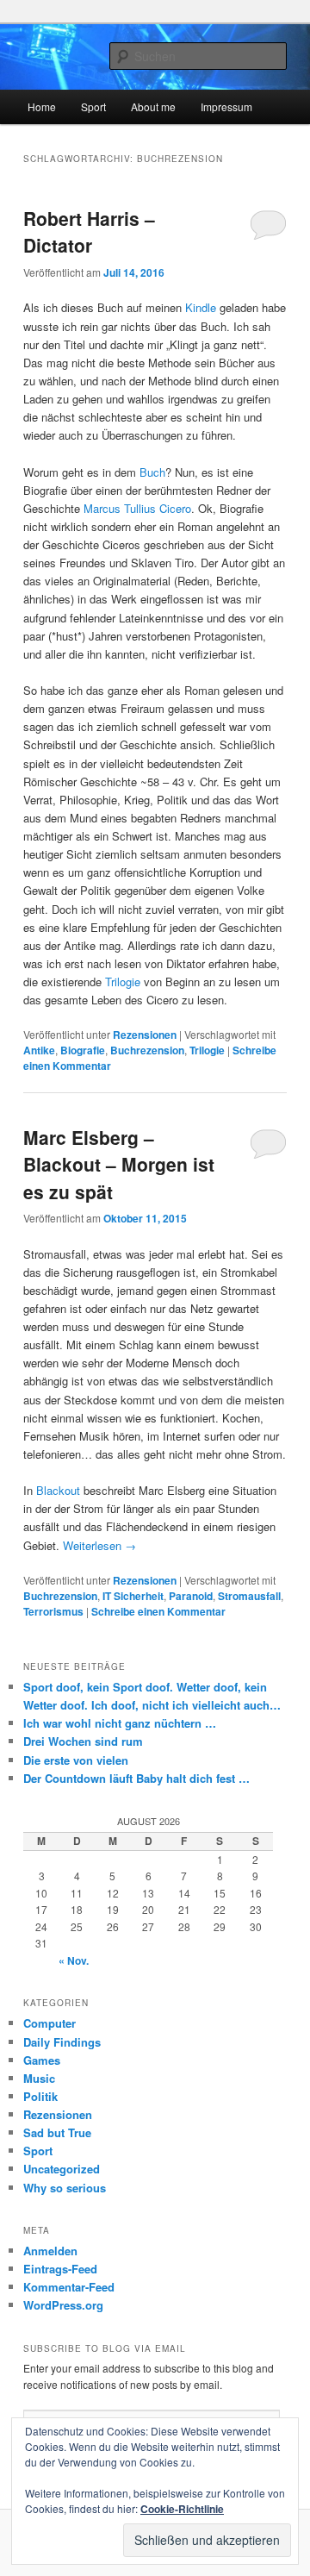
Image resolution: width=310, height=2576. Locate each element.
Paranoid (191, 1596)
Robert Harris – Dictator (89, 232)
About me (153, 106)
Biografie (83, 1050)
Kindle (201, 307)
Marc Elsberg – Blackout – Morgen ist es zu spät (119, 1164)
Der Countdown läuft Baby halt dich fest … (136, 1778)
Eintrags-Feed (60, 2269)
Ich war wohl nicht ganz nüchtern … (120, 1723)
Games (42, 2060)
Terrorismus (53, 1611)
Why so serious (65, 2188)
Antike (39, 1050)
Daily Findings (62, 2042)
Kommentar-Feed (69, 2287)
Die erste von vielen (77, 1760)
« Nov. (74, 1960)
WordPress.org (63, 2305)
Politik (40, 2096)
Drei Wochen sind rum (83, 1741)
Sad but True (57, 2132)
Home (42, 106)
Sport (93, 106)
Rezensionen (145, 1035)
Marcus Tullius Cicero (137, 508)
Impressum (226, 106)
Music (39, 2078)
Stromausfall (249, 1596)
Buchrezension (147, 1050)
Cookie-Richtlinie (182, 2509)
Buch (152, 472)
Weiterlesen (99, 1545)
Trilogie (124, 982)
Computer (50, 2023)
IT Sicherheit (133, 1596)
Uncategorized (62, 2169)
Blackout (58, 1490)
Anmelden (50, 2251)
